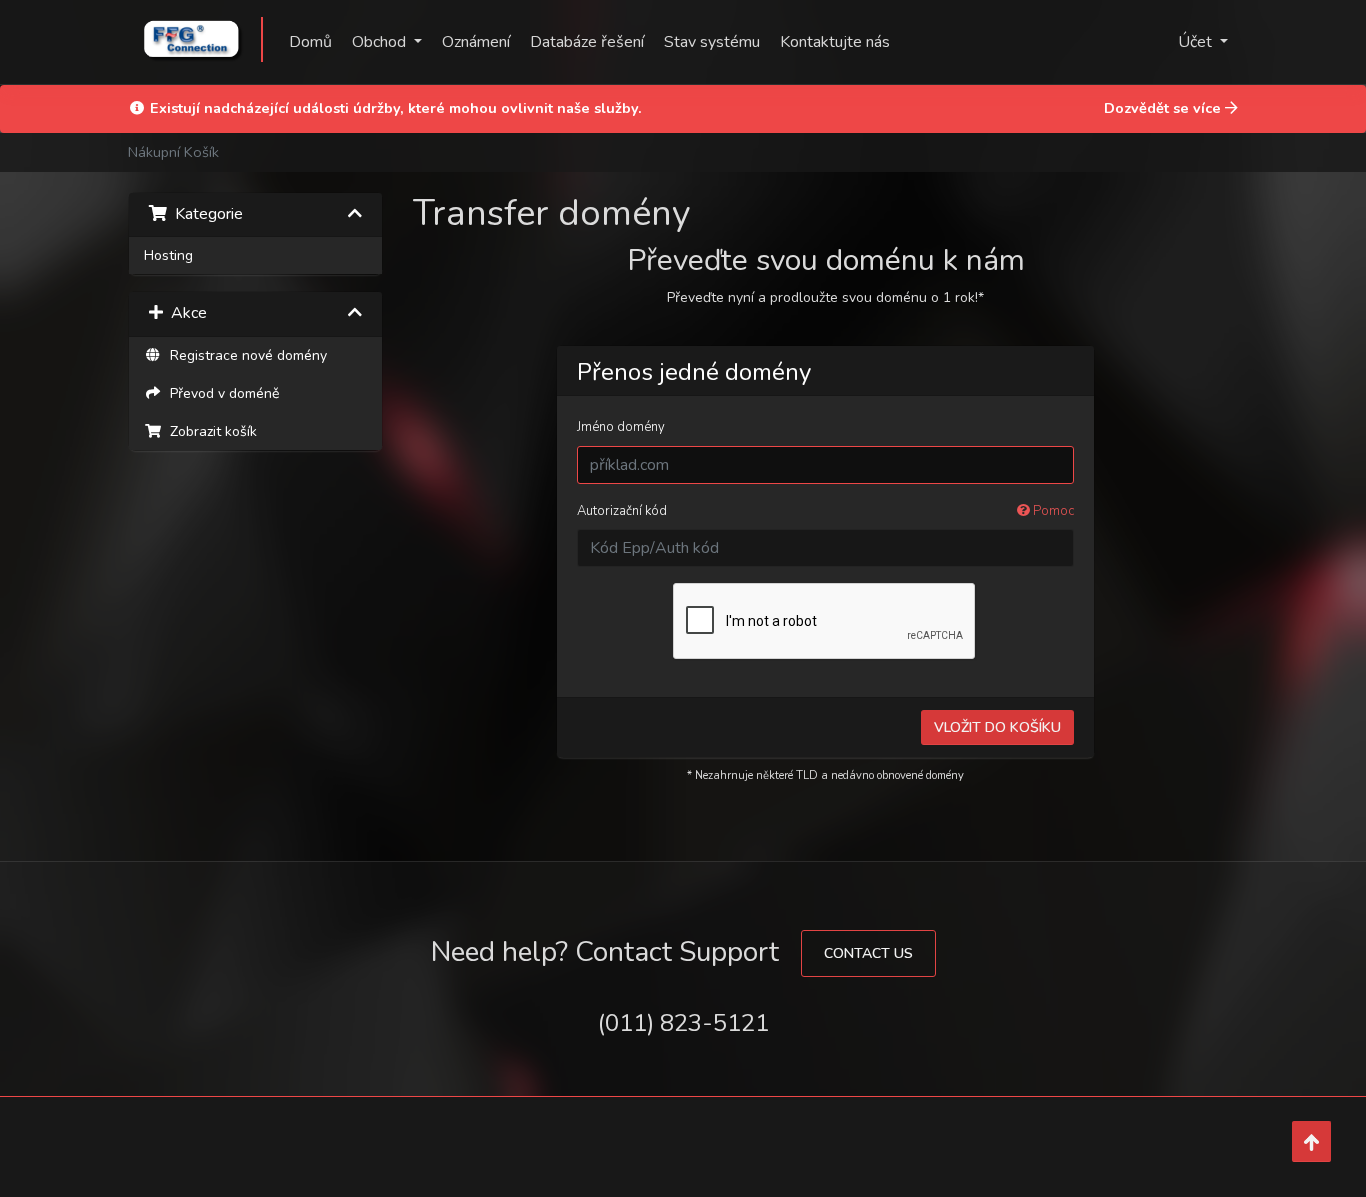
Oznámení (476, 42)
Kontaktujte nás (835, 42)
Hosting (168, 255)
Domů (310, 42)
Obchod (381, 42)
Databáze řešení (587, 42)
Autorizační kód (826, 511)
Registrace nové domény (244, 355)
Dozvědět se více (1164, 108)
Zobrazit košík (209, 431)
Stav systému (712, 42)
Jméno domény (621, 427)
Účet (1197, 42)
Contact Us (868, 953)
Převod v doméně (220, 393)
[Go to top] (1311, 1141)
